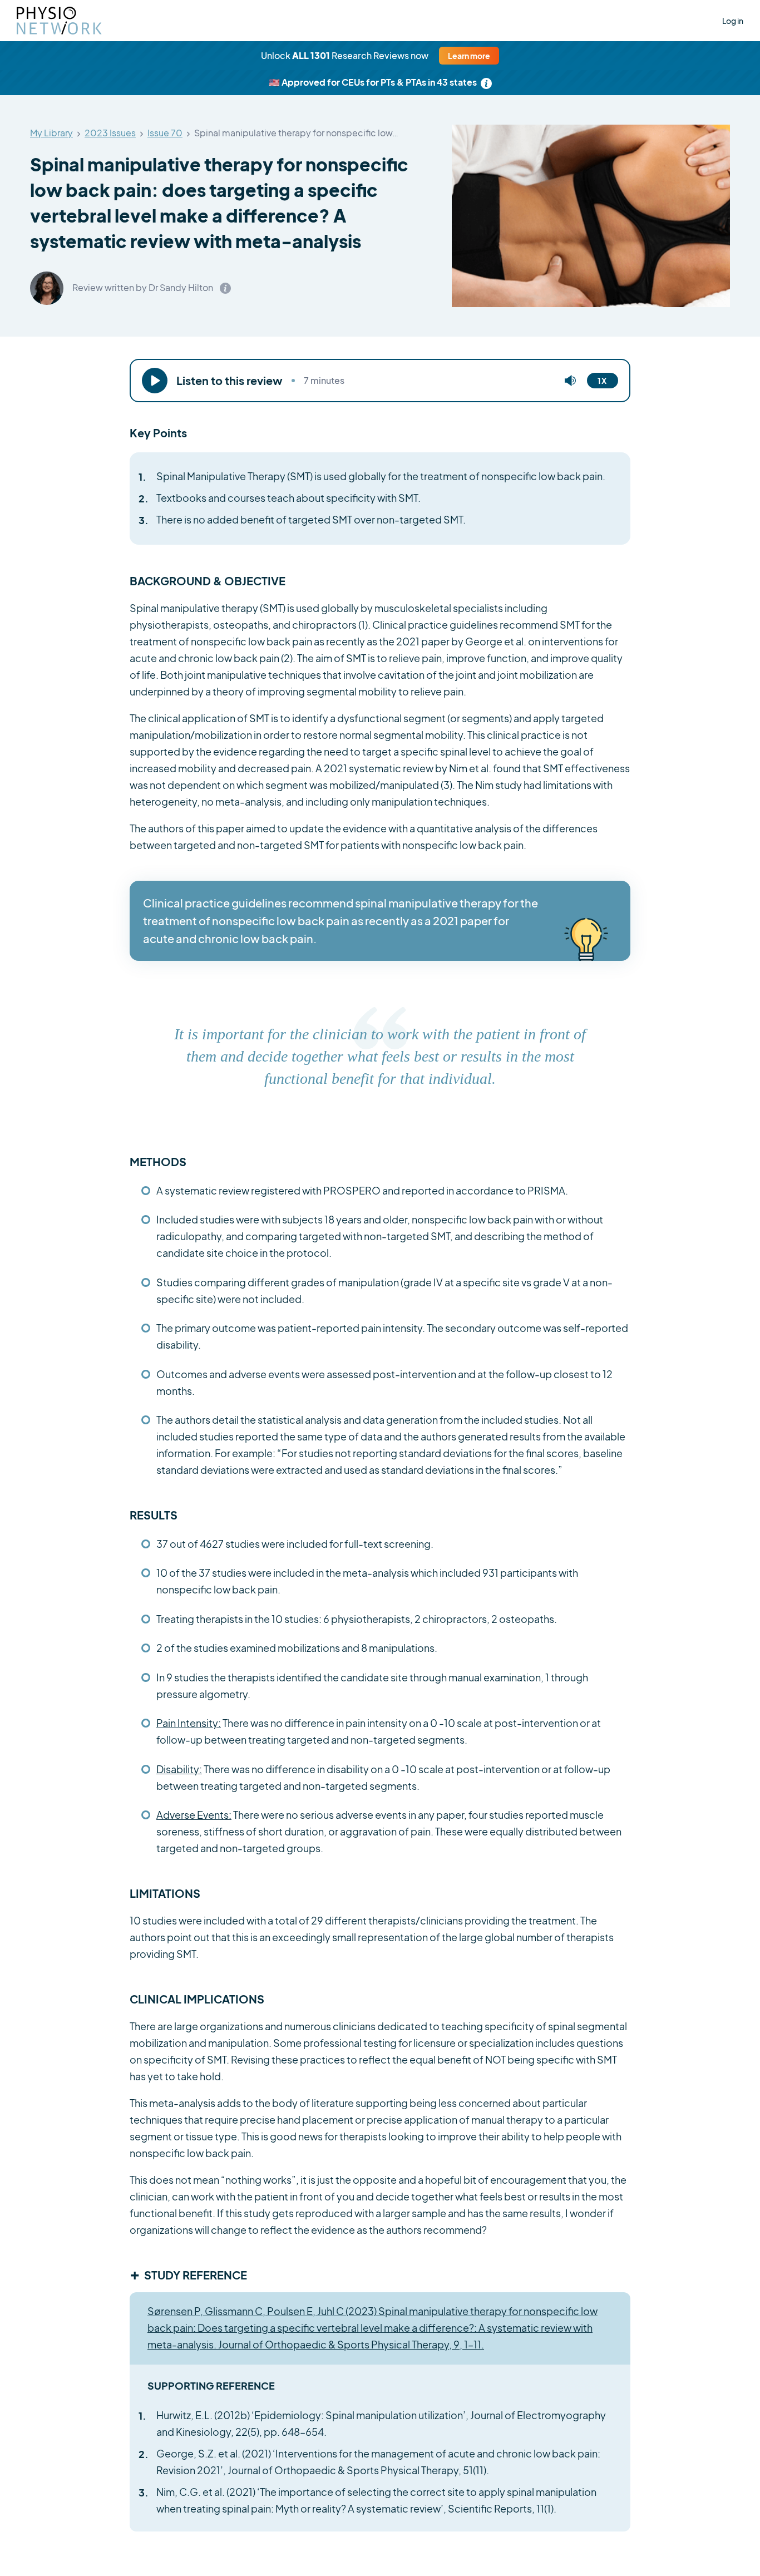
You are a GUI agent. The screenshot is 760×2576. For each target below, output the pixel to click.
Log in (733, 21)
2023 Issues (110, 133)
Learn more (469, 56)
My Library (51, 133)
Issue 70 (165, 133)
